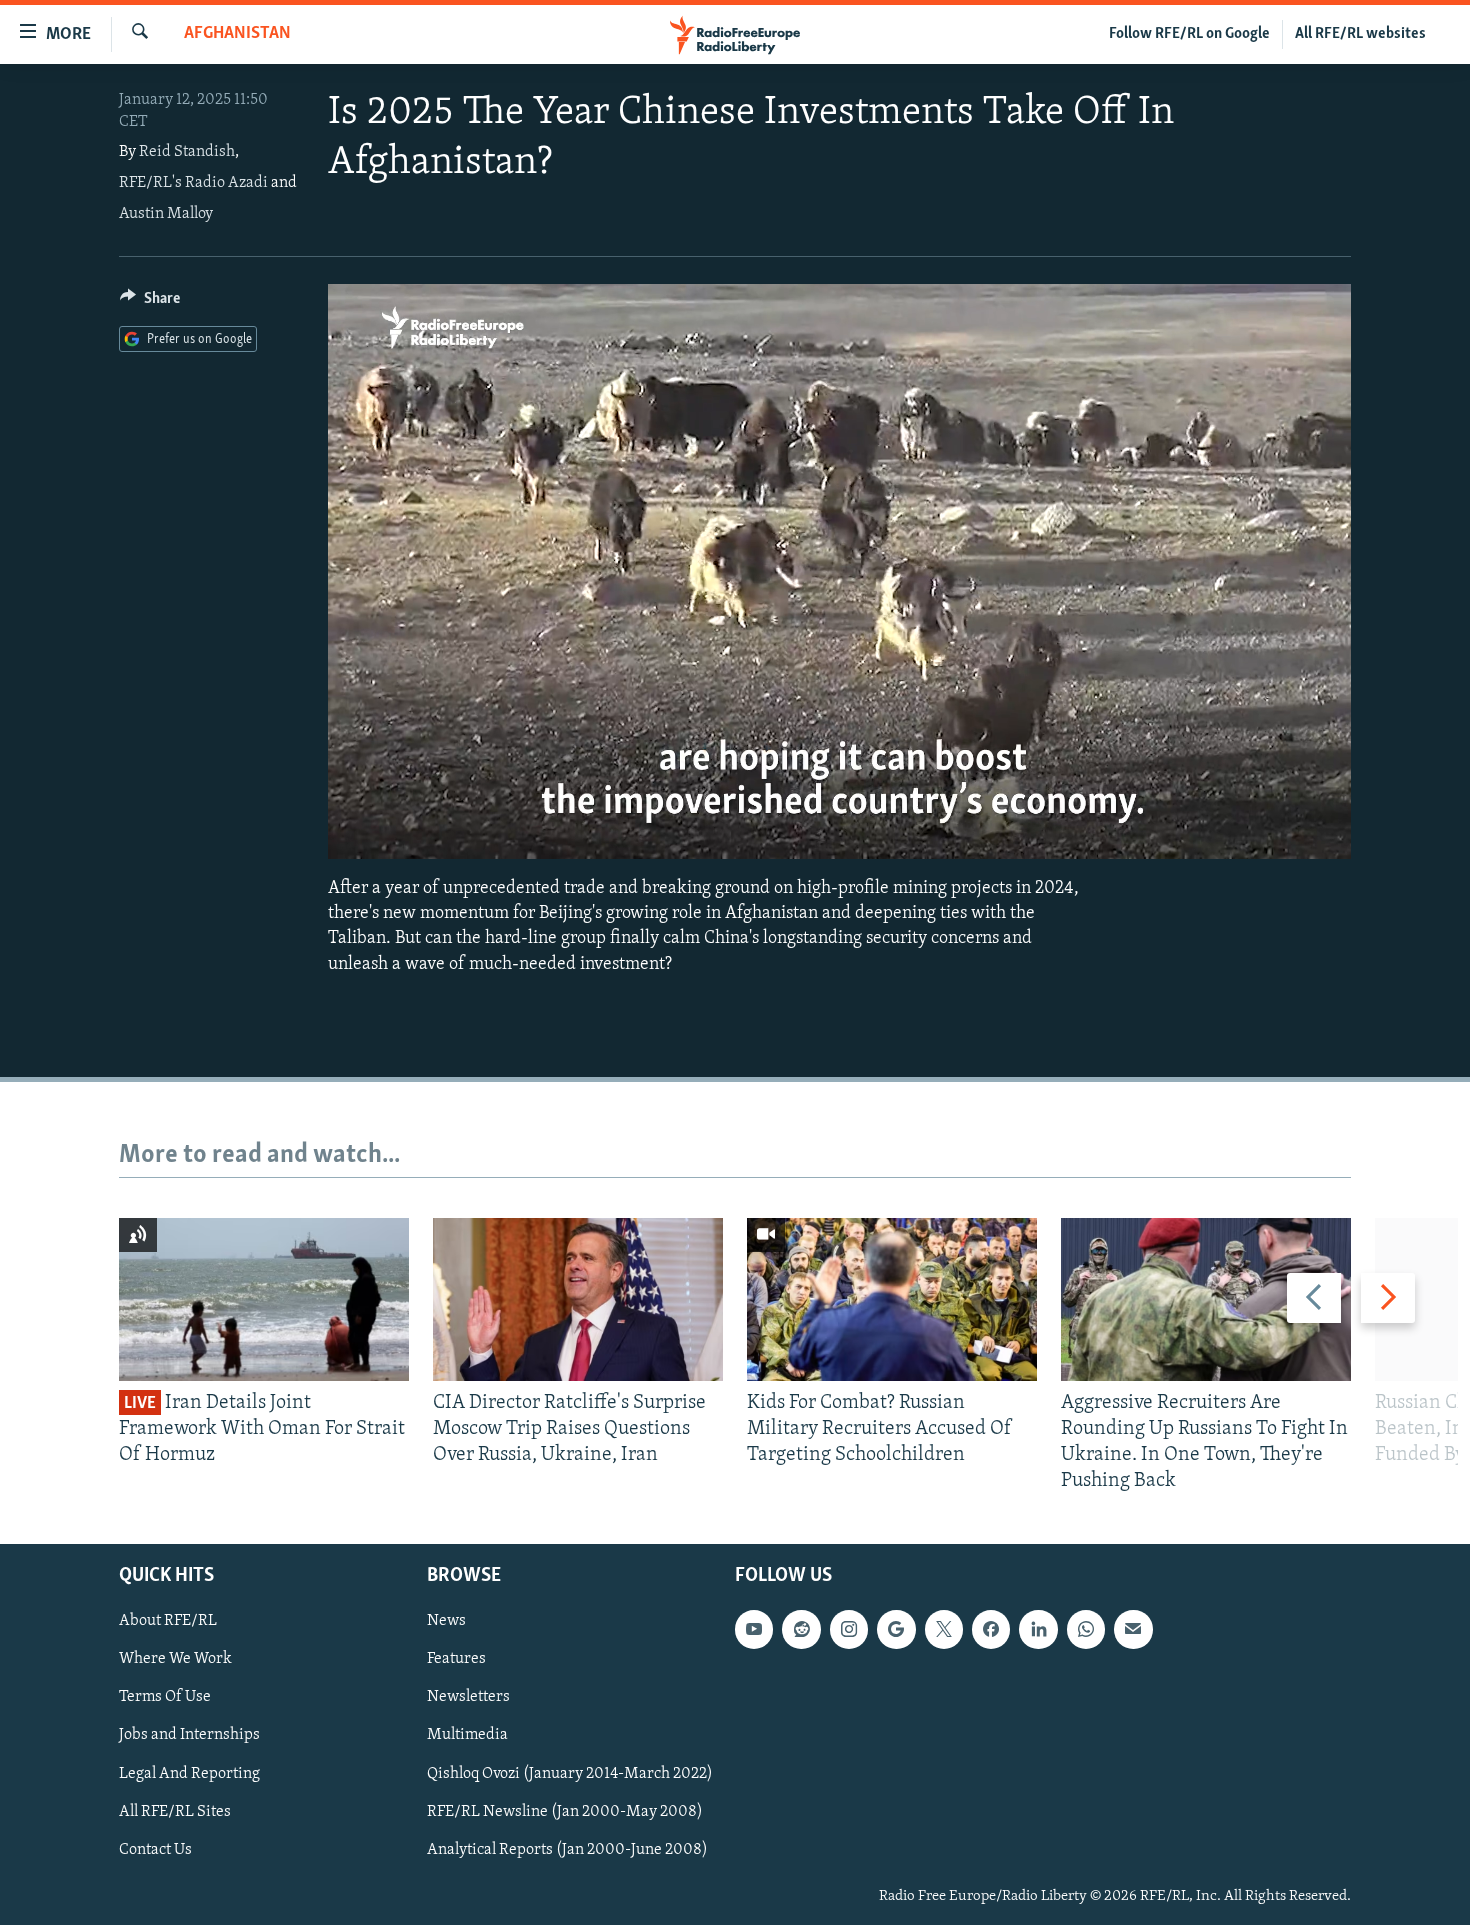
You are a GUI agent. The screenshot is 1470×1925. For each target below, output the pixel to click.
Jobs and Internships (189, 1735)
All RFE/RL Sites (175, 1811)
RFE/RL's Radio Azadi (193, 183)
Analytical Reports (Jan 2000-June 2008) (567, 1849)
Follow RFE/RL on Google (1189, 34)
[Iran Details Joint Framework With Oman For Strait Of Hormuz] (264, 1299)
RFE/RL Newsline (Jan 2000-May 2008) (565, 1811)
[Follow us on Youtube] (754, 1629)
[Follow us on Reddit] (801, 1629)
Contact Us (155, 1849)
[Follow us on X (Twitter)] (944, 1629)
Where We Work (175, 1659)
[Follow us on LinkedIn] (1038, 1629)
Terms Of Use (165, 1697)
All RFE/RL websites (1360, 34)
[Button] (150, 303)
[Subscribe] (1133, 1629)
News (446, 1621)
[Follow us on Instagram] (849, 1629)
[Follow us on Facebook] (991, 1629)
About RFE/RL (168, 1621)
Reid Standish (187, 152)
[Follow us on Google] (896, 1629)
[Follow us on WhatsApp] (1086, 1629)
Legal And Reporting (189, 1773)
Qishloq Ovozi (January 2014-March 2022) (570, 1773)
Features (456, 1659)
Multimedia (467, 1735)
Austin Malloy (166, 214)
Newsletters (468, 1697)
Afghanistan (237, 34)
